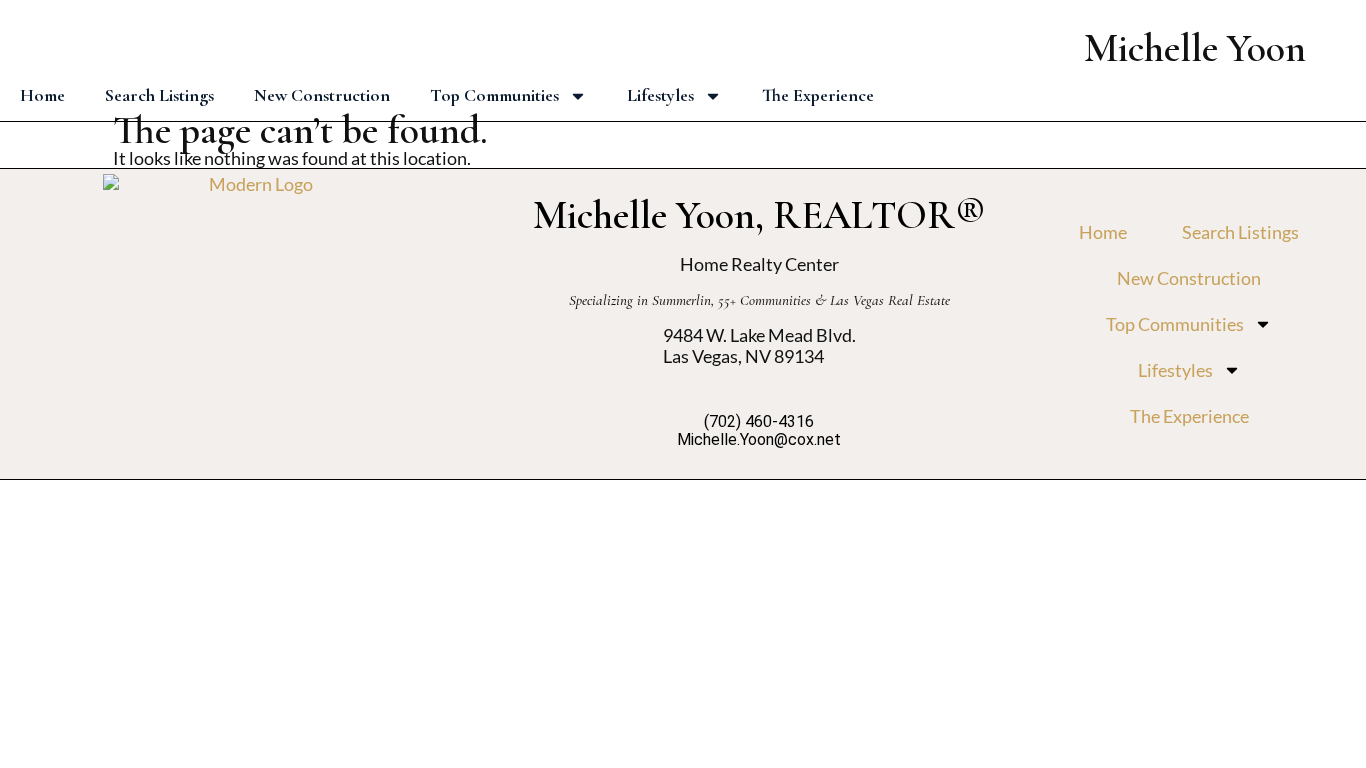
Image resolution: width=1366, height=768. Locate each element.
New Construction (322, 95)
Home (42, 95)
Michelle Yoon (1195, 48)
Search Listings (159, 95)
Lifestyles (660, 95)
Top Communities (494, 95)
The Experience (818, 95)
